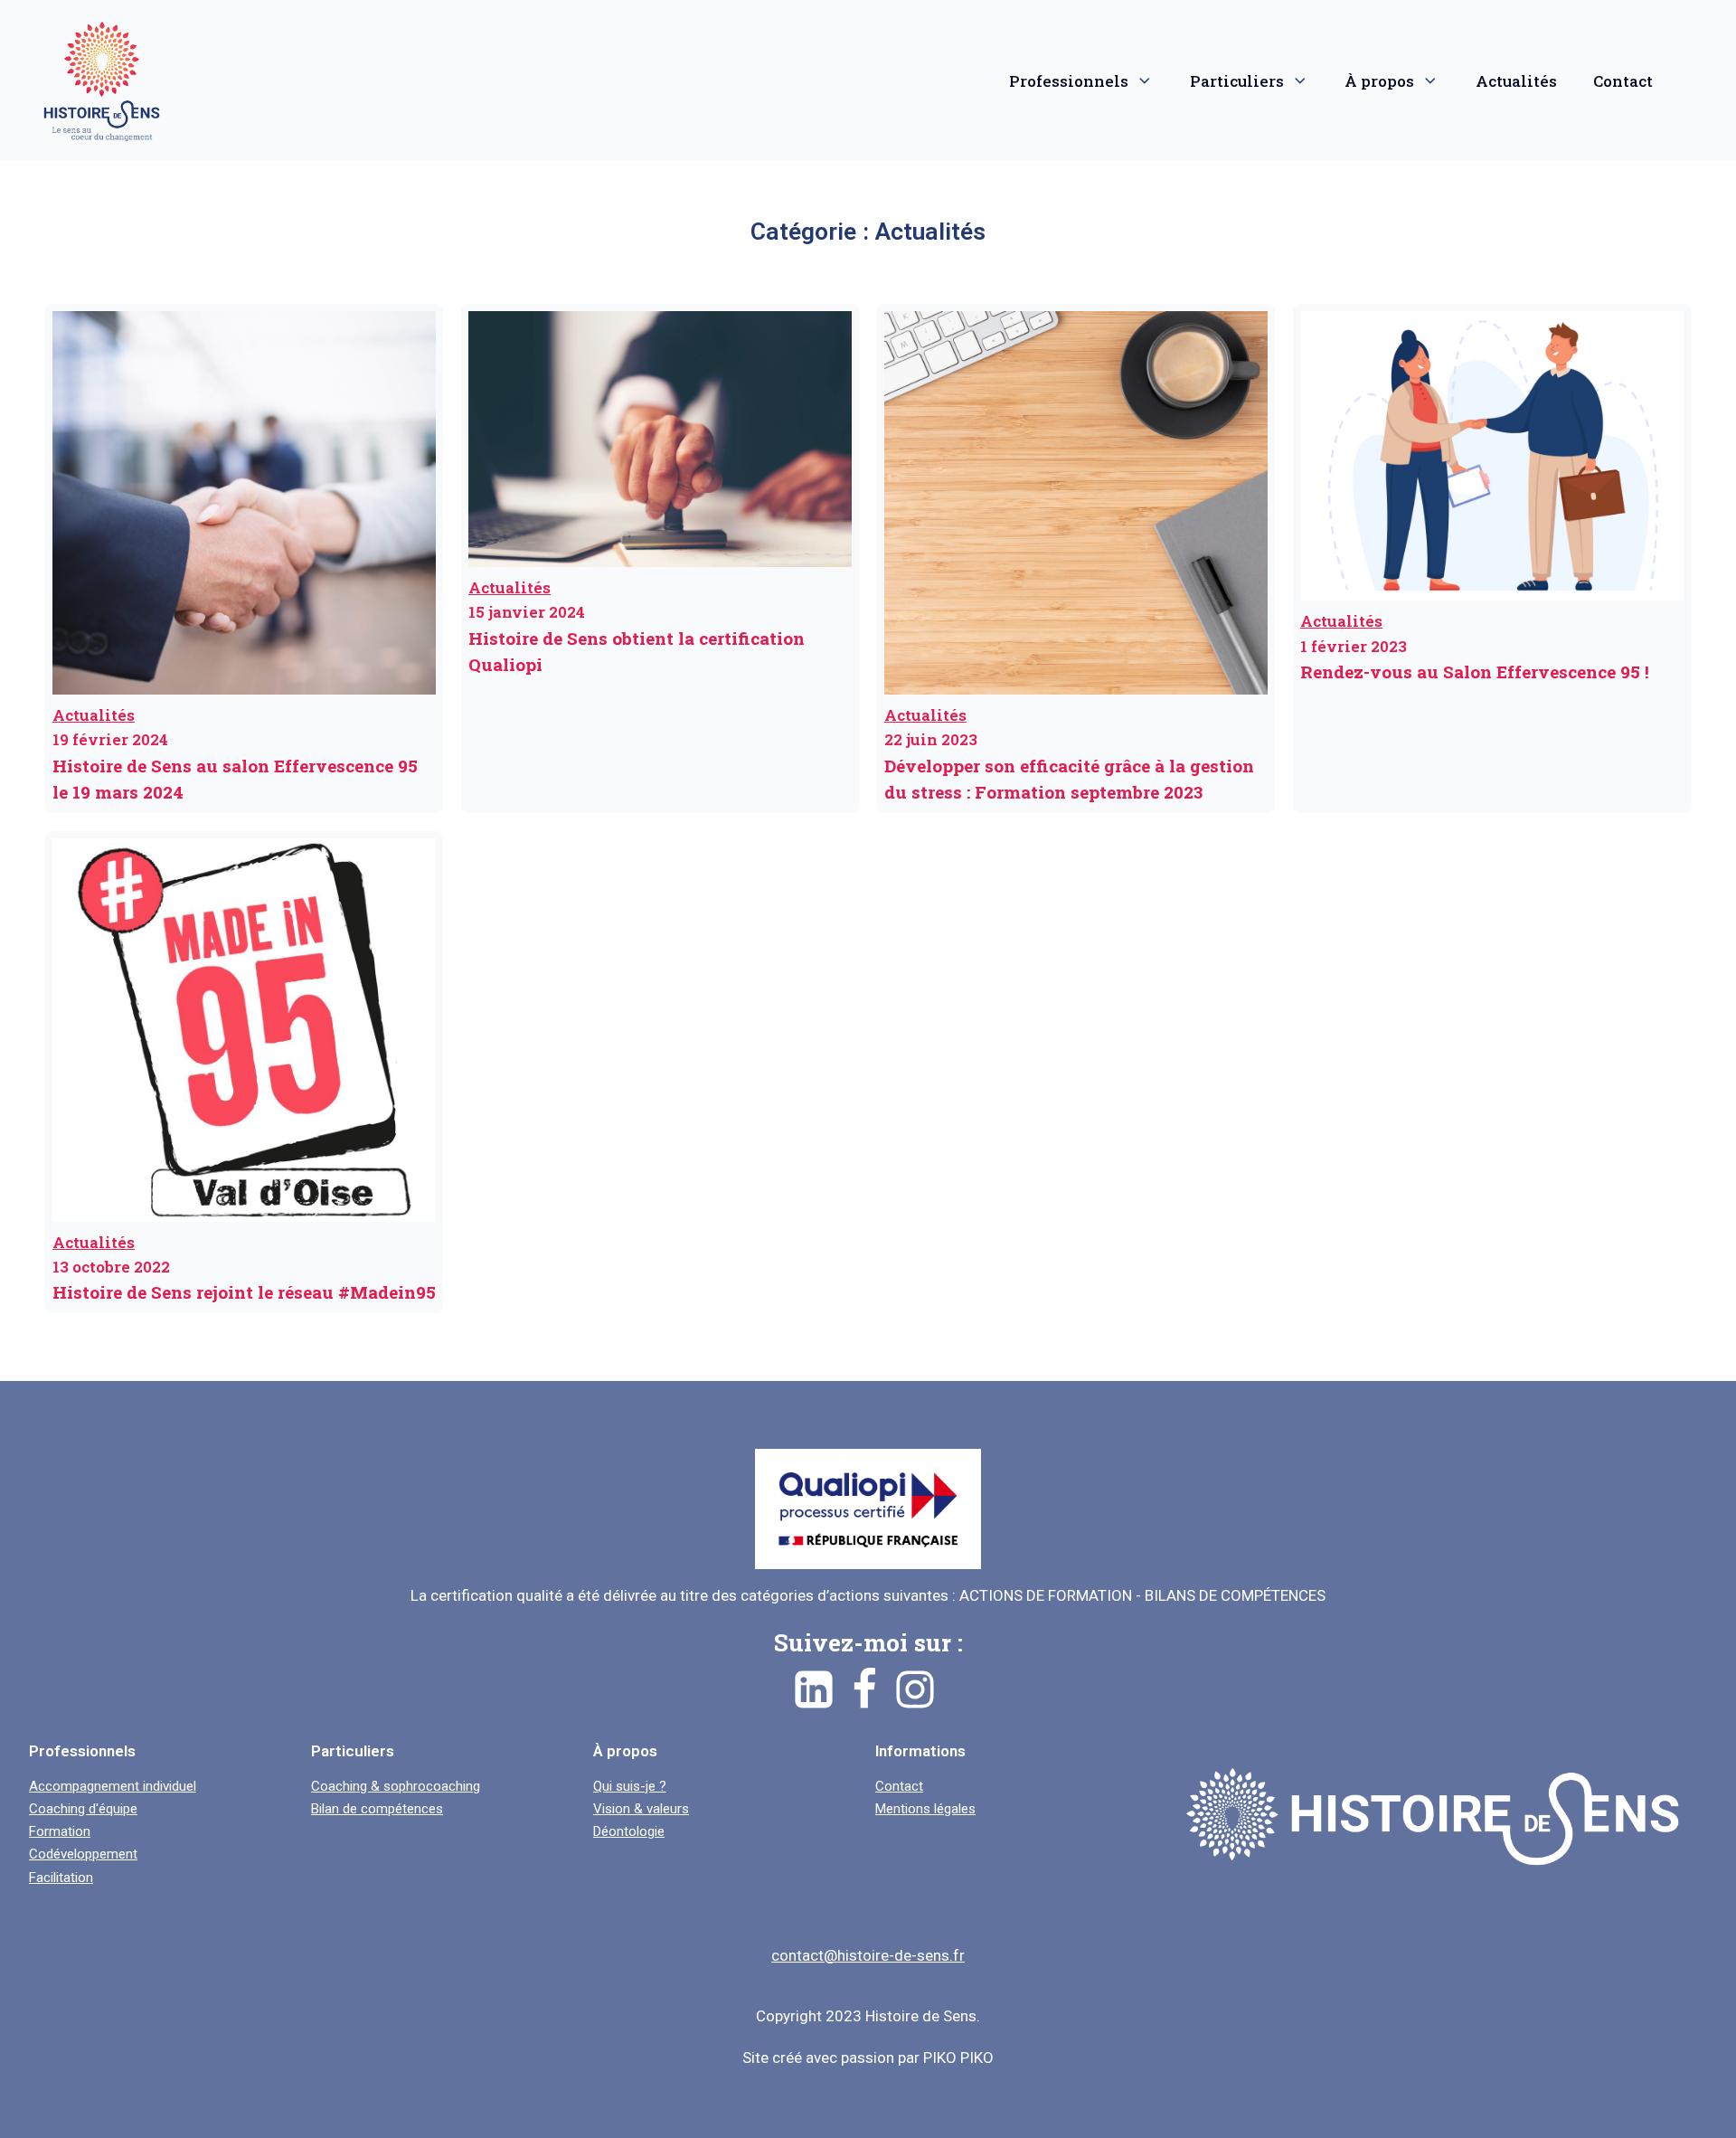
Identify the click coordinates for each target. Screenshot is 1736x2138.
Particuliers (1237, 81)
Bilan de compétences (377, 1809)
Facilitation (61, 1878)
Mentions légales (925, 1809)
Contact (1623, 81)
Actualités (1516, 81)
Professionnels (1069, 81)
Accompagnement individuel (113, 1787)
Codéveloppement (83, 1854)
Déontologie (629, 1832)
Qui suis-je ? (630, 1787)
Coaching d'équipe (83, 1809)
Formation (60, 1832)
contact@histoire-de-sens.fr (868, 1955)
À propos (1379, 81)
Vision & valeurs (641, 1809)
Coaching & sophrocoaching (396, 1787)
